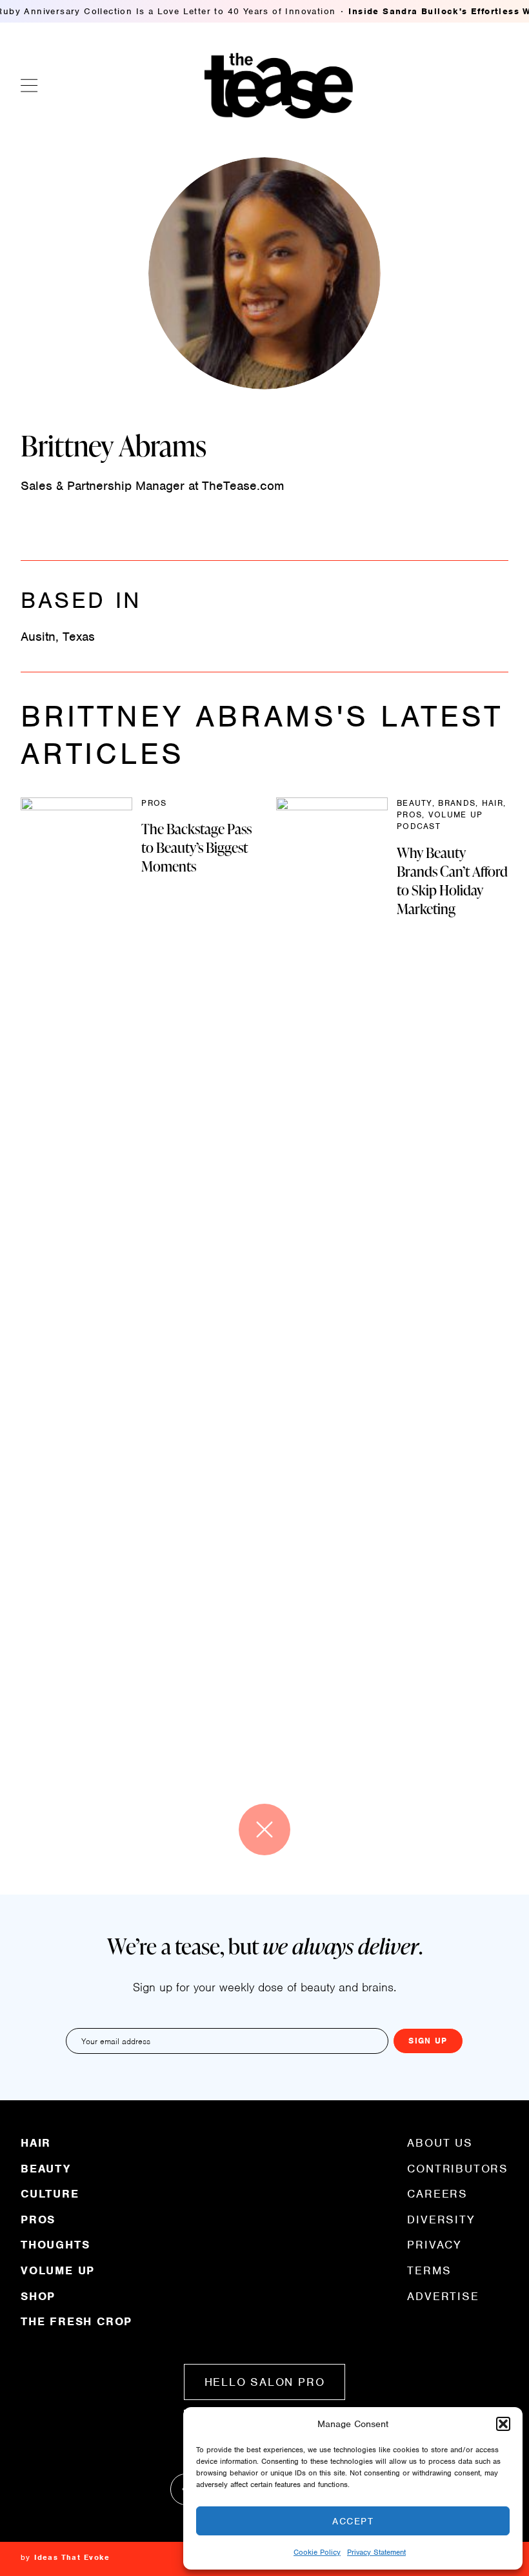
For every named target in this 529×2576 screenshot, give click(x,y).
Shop (38, 2296)
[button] (503, 2424)
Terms (429, 2270)
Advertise (443, 2296)
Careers (437, 2194)
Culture (50, 2194)
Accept (353, 2521)
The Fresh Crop (76, 2321)
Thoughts (55, 2245)
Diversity (441, 2220)
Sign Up (428, 2041)
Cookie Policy (317, 2552)
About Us (440, 2143)
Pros (38, 2220)
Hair (36, 2143)
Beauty (46, 2169)
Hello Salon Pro (265, 2382)
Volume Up (58, 2270)
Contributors (458, 2169)
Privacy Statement (376, 2552)
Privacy (434, 2245)
